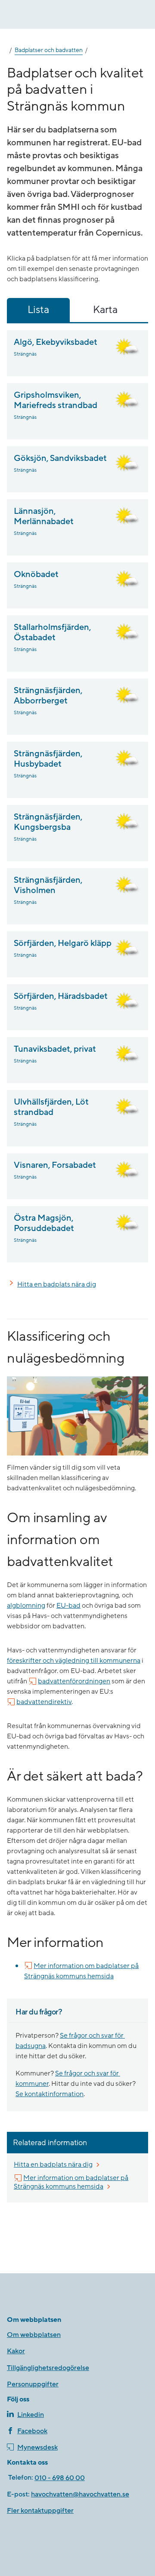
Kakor (16, 2351)
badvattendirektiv (44, 1702)
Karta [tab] (105, 310)
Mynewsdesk (37, 2447)
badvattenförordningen (74, 1681)
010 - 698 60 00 (60, 2478)
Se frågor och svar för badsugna (70, 2041)
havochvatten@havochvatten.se (80, 2494)
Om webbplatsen (34, 2335)
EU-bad (68, 1606)
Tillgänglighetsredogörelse (48, 2368)
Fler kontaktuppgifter (40, 2511)
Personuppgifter (33, 2384)
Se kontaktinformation (50, 2094)
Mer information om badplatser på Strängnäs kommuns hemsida (81, 1971)
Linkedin (31, 2415)
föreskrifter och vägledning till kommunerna (74, 1661)
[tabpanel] (77, 796)
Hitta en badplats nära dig (57, 1284)
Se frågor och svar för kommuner (68, 2079)
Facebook (32, 2431)
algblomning (26, 1606)
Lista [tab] (38, 310)
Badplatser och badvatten (49, 50)
